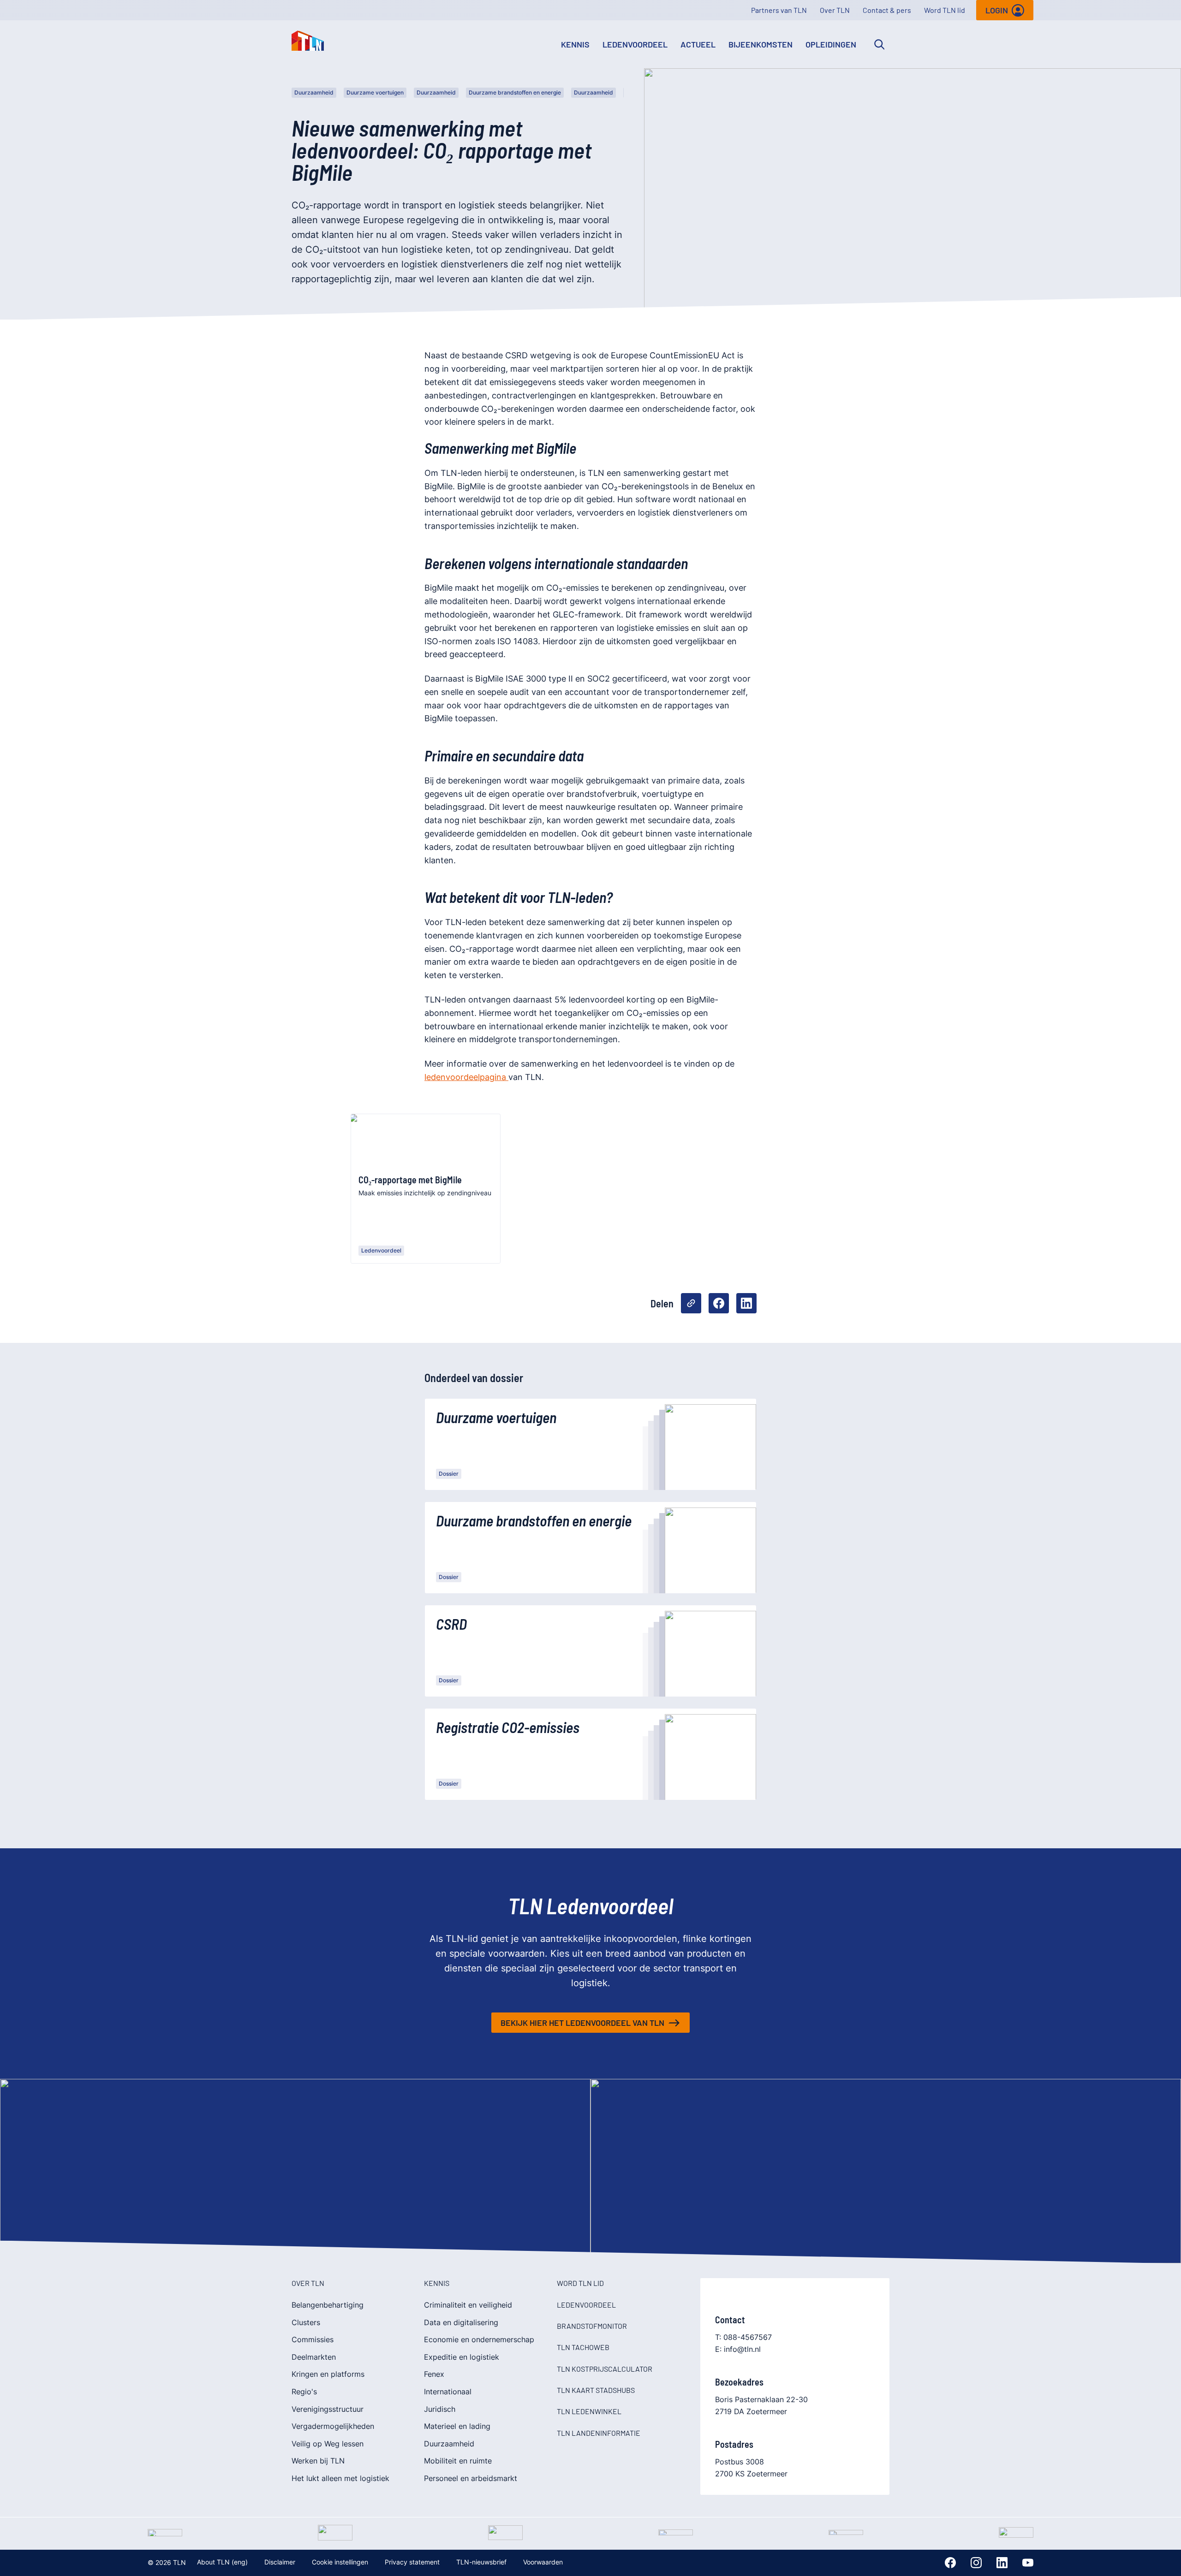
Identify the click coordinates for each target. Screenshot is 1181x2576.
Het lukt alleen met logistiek (340, 2478)
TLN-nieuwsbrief (481, 2562)
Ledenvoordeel (635, 44)
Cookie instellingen (340, 2562)
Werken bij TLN (318, 2461)
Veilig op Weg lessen (328, 2444)
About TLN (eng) (222, 2562)
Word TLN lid (945, 10)
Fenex (434, 2374)
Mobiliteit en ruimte (458, 2461)
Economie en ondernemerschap (479, 2339)
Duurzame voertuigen (375, 92)
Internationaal (448, 2392)
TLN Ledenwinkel (589, 2411)
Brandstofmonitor (592, 2326)
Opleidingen (831, 44)
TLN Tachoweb (583, 2347)
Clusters (306, 2322)
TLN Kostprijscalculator (605, 2369)
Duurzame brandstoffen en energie (515, 92)
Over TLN (835, 10)
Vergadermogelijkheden (333, 2426)
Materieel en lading (457, 2426)
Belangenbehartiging (328, 2305)
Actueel (698, 44)
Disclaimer (280, 2562)
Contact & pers (887, 10)
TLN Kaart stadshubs (596, 2390)
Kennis (575, 44)
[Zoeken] (879, 44)
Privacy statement (412, 2562)
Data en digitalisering (461, 2322)
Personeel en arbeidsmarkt (471, 2478)
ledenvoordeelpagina (466, 1077)
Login (997, 10)
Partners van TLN (779, 10)
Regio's (304, 2392)
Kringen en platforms (328, 2374)
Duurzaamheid (314, 92)
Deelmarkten (314, 2357)
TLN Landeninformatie (599, 2433)
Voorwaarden (543, 2562)
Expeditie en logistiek (462, 2357)
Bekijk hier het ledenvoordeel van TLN (582, 2023)
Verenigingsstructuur (328, 2409)
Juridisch (440, 2409)
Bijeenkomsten (760, 44)
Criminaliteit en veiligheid (468, 2305)
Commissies (313, 2339)
